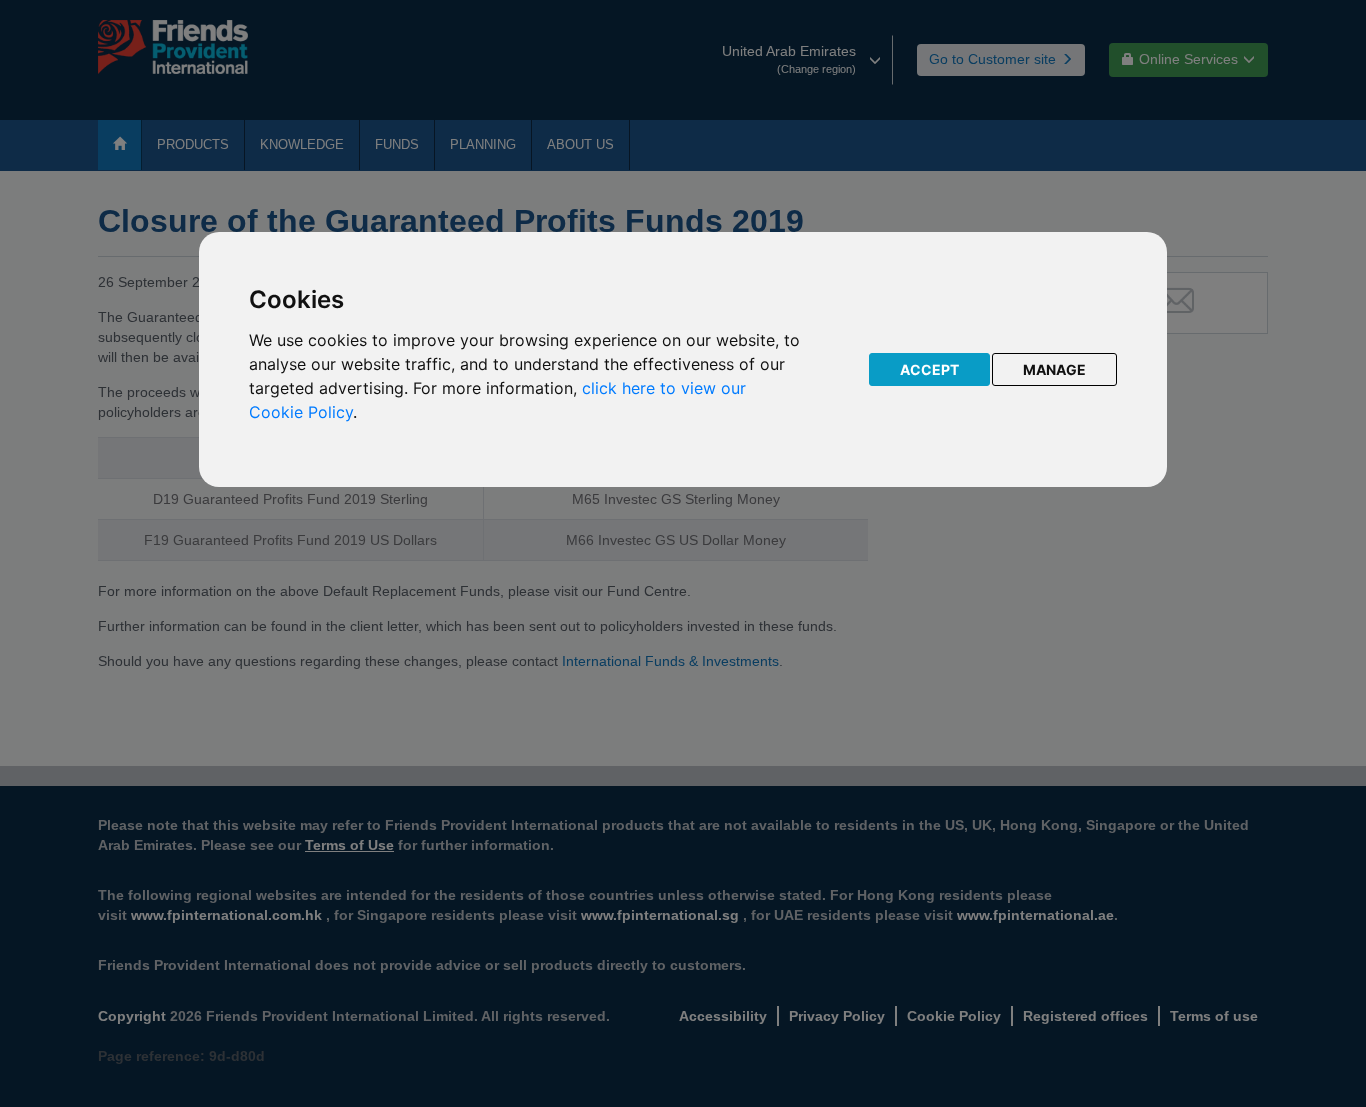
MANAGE (1054, 369)
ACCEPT (929, 369)
